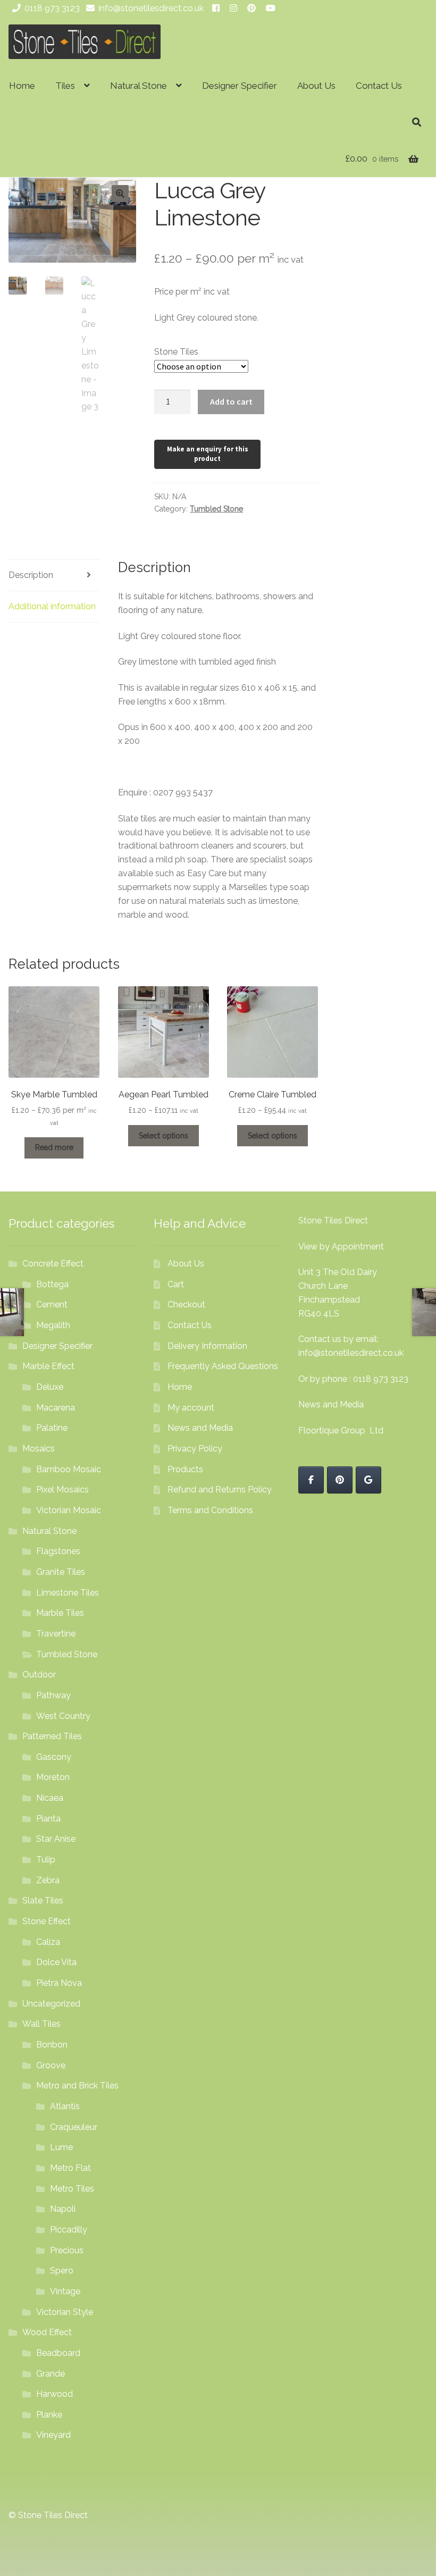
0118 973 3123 (52, 8)
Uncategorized (51, 2004)
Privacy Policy (195, 1449)
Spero (62, 2271)
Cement (52, 1304)
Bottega (52, 1284)
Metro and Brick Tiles (77, 2086)
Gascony (54, 1757)
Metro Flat (70, 2168)
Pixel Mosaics (62, 1490)
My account (191, 1408)
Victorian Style (65, 2312)
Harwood (54, 2394)
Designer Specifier (240, 86)
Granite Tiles (61, 1572)
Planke (49, 2415)
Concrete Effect (53, 1264)
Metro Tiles (72, 2189)
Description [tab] (31, 575)
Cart (176, 1284)
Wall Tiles (41, 2024)
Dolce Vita (56, 1962)
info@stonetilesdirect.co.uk (151, 8)
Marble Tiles (60, 1613)
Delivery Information (207, 1346)
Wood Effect (47, 2332)
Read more (54, 1147)
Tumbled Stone (216, 509)
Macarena (56, 1408)
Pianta (48, 1819)
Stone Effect (47, 1921)
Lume (61, 2147)
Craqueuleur (74, 2127)
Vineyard (53, 2435)
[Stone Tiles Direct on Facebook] (311, 1480)
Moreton (53, 1777)
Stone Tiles (176, 352)
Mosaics (39, 1449)
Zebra (48, 1880)
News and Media (200, 1428)
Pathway (53, 1695)
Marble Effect (48, 1366)
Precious (67, 2250)
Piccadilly (69, 2230)
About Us (316, 86)
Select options (163, 1136)
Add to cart (231, 401)
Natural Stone (139, 86)
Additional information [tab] (52, 606)
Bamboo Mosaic (69, 1469)
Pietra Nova (59, 1983)
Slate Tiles (43, 1900)
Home (22, 86)
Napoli (63, 2209)
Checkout (186, 1304)
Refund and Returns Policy (220, 1490)
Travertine (56, 1634)
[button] (120, 194)
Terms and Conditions (210, 1510)
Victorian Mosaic (69, 1510)
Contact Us (379, 86)
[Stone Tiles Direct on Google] (368, 1480)
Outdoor (39, 1675)
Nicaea (50, 1798)
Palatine (52, 1428)
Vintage (65, 2291)
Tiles (65, 86)
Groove (51, 2065)
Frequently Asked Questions (223, 1366)
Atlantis (65, 2106)
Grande (51, 2374)
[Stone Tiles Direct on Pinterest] (340, 1480)
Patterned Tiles (52, 1736)
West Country (63, 1716)
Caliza (48, 1942)
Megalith (53, 1325)
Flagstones (58, 1551)
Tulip (46, 1860)
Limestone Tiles (68, 1593)
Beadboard (58, 2353)
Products (185, 1469)
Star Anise (56, 1839)
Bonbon (52, 2045)
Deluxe (50, 1387)
